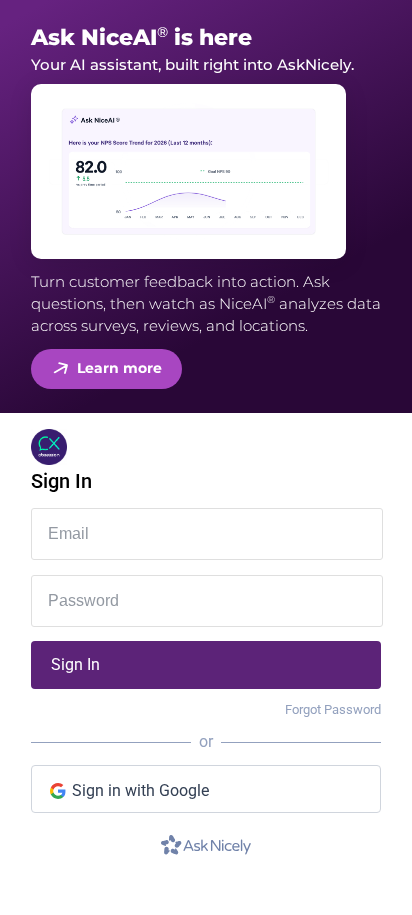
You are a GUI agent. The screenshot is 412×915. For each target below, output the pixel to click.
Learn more (119, 368)
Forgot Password (333, 709)
